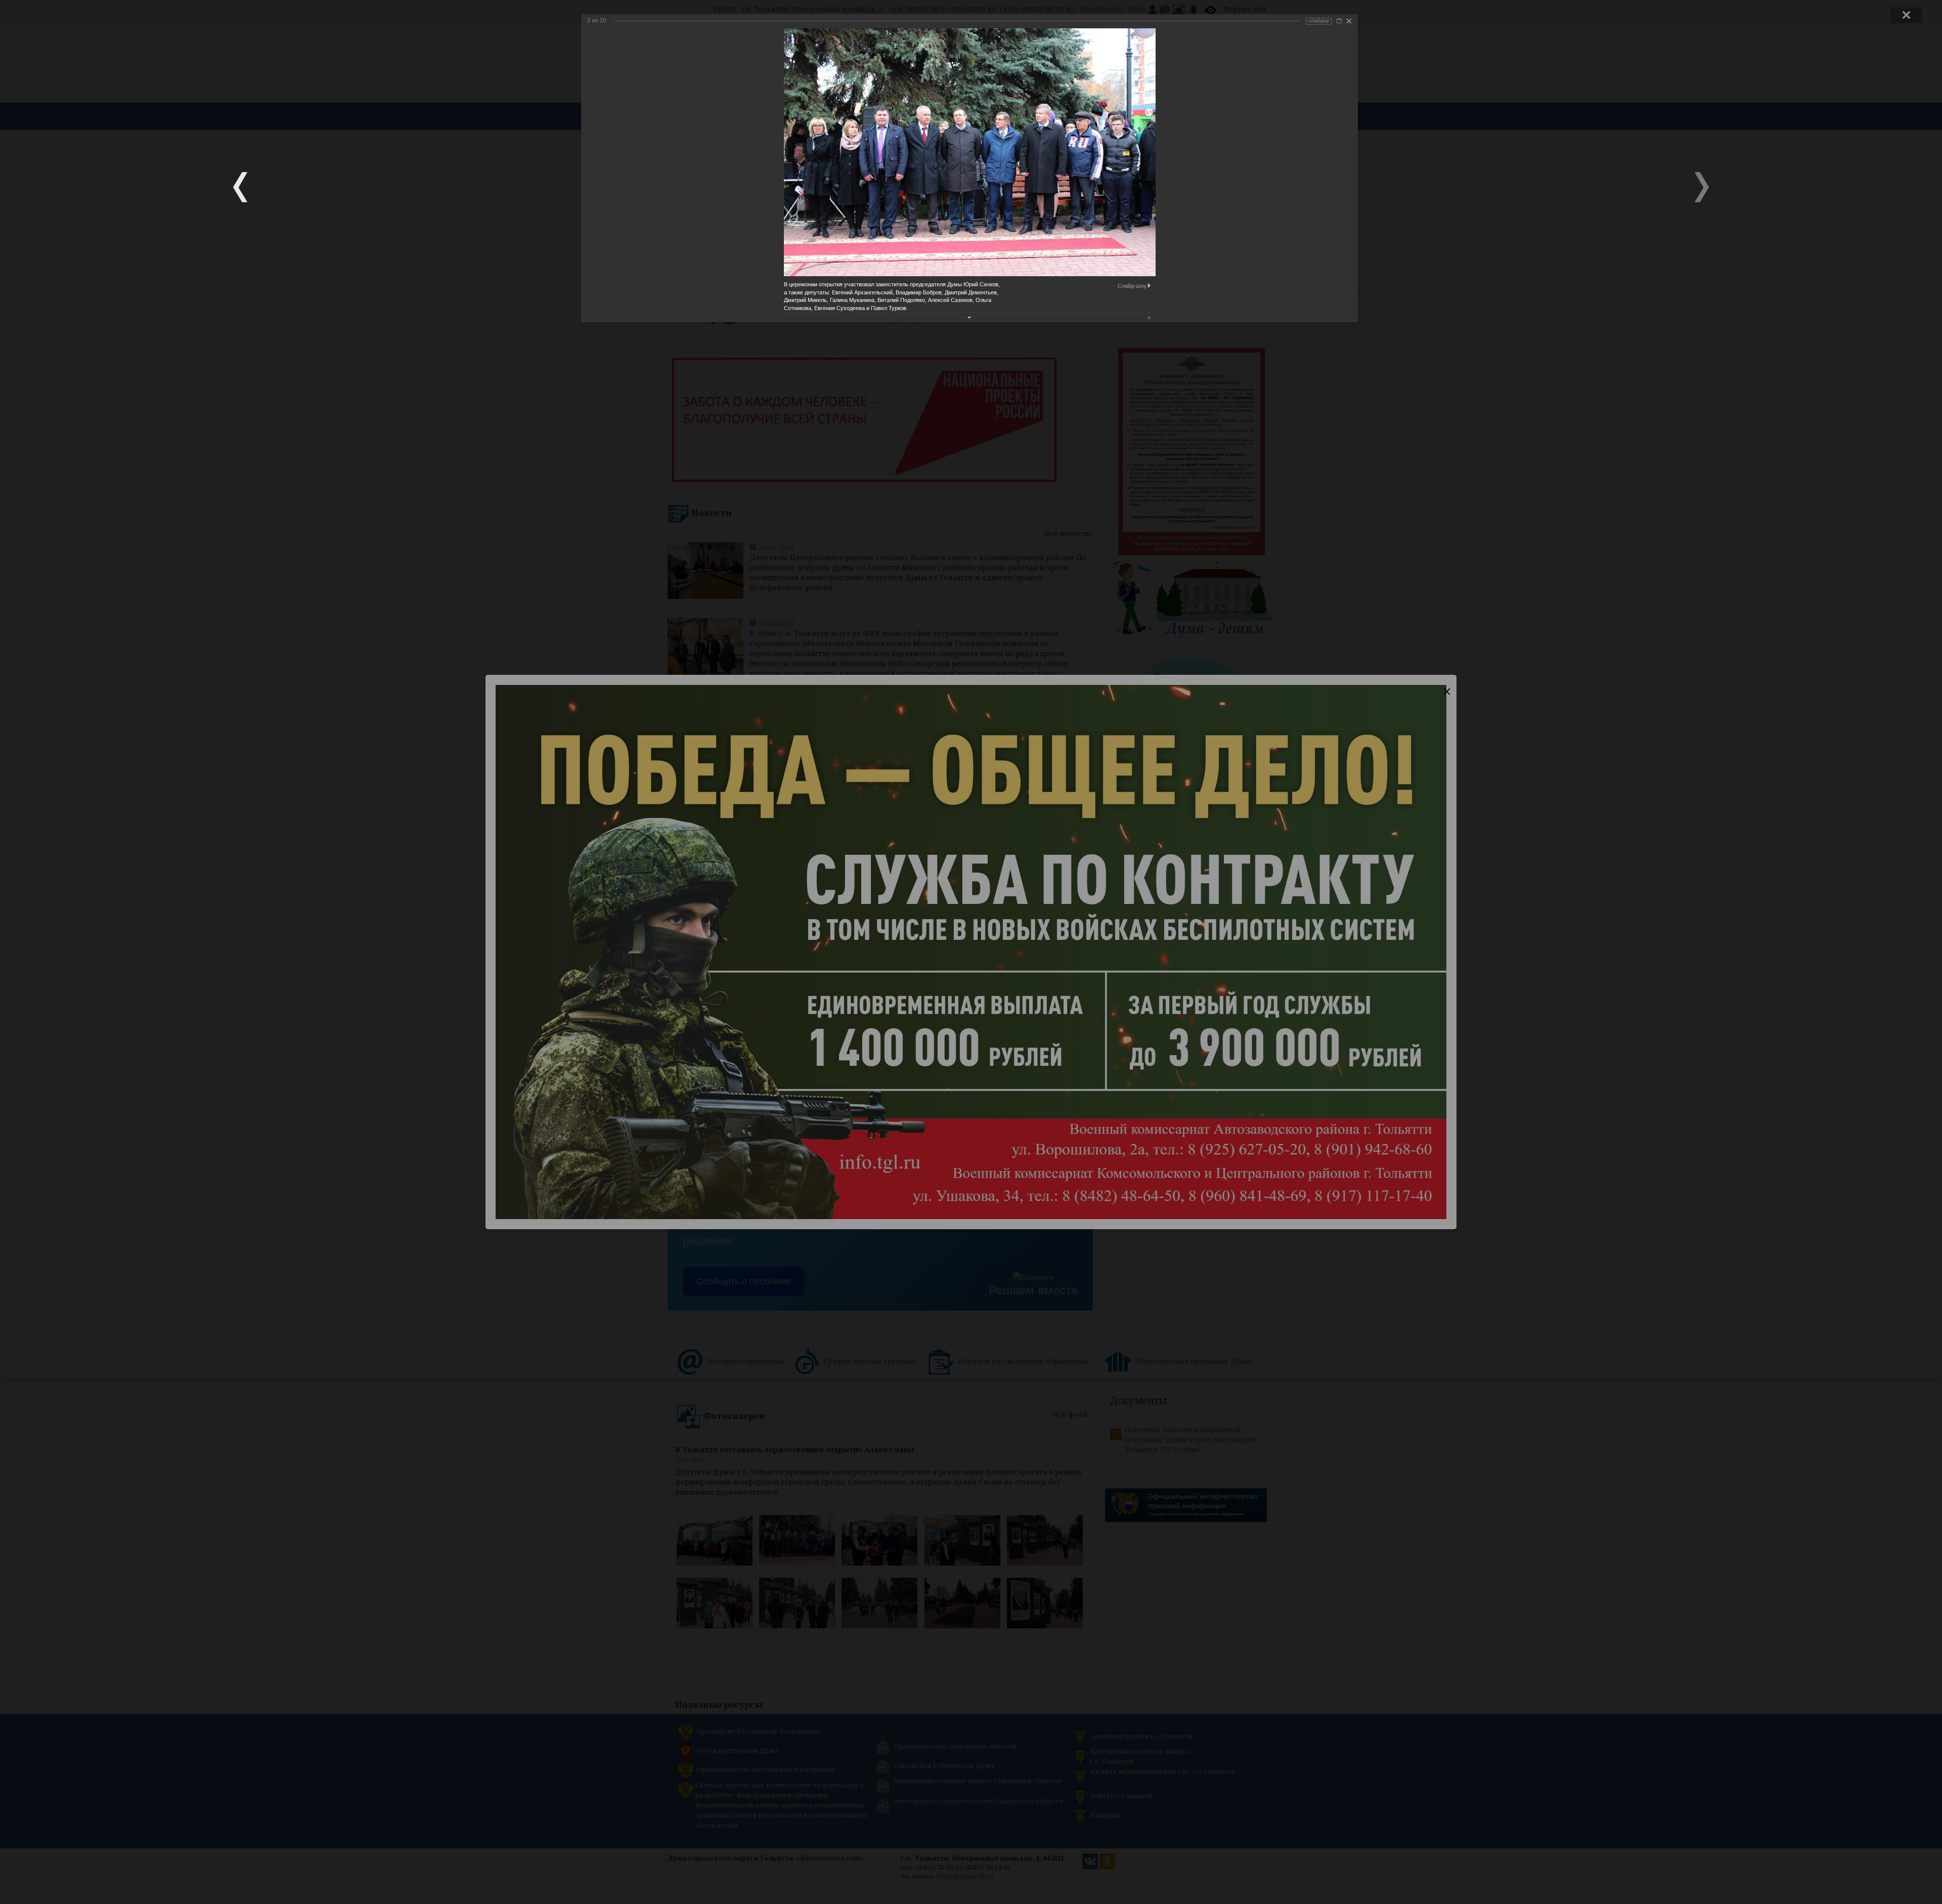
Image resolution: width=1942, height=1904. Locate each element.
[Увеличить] (1339, 21)
